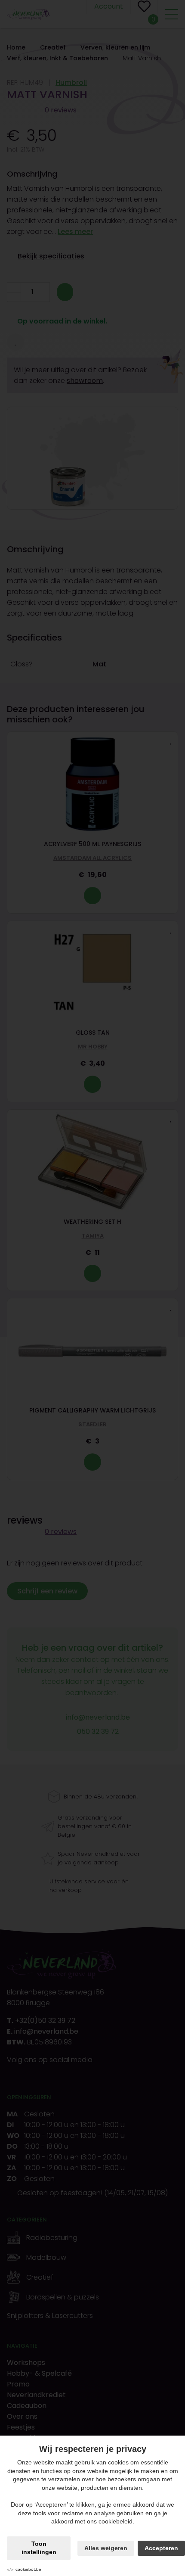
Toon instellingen (39, 2548)
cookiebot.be (28, 2569)
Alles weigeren (106, 2548)
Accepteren (161, 2548)
